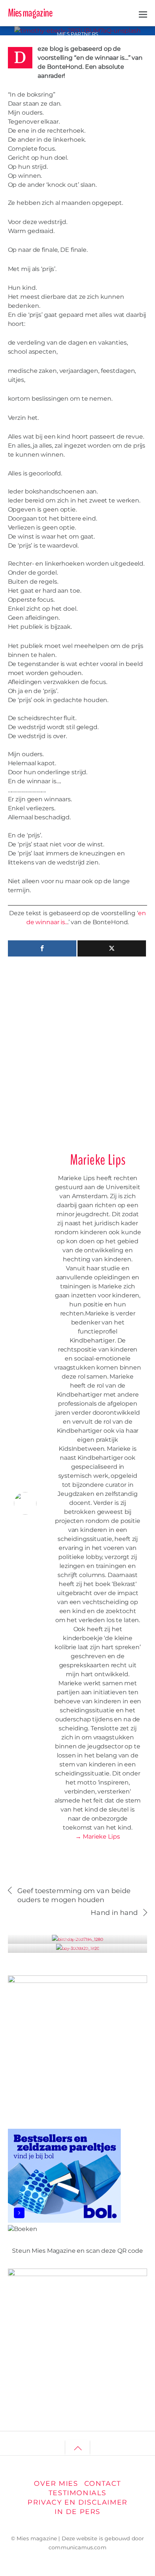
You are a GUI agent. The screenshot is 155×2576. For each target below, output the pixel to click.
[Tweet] (112, 948)
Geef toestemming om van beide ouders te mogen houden (74, 1895)
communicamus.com (77, 2547)
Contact (103, 2483)
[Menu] (143, 14)
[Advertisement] (77, 1051)
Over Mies (56, 2483)
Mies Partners (78, 34)
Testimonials (77, 2493)
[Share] (42, 948)
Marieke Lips (98, 1160)
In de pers (77, 2512)
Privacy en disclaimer (77, 2502)
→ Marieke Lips (97, 1837)
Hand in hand (114, 1912)
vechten (124, 35)
